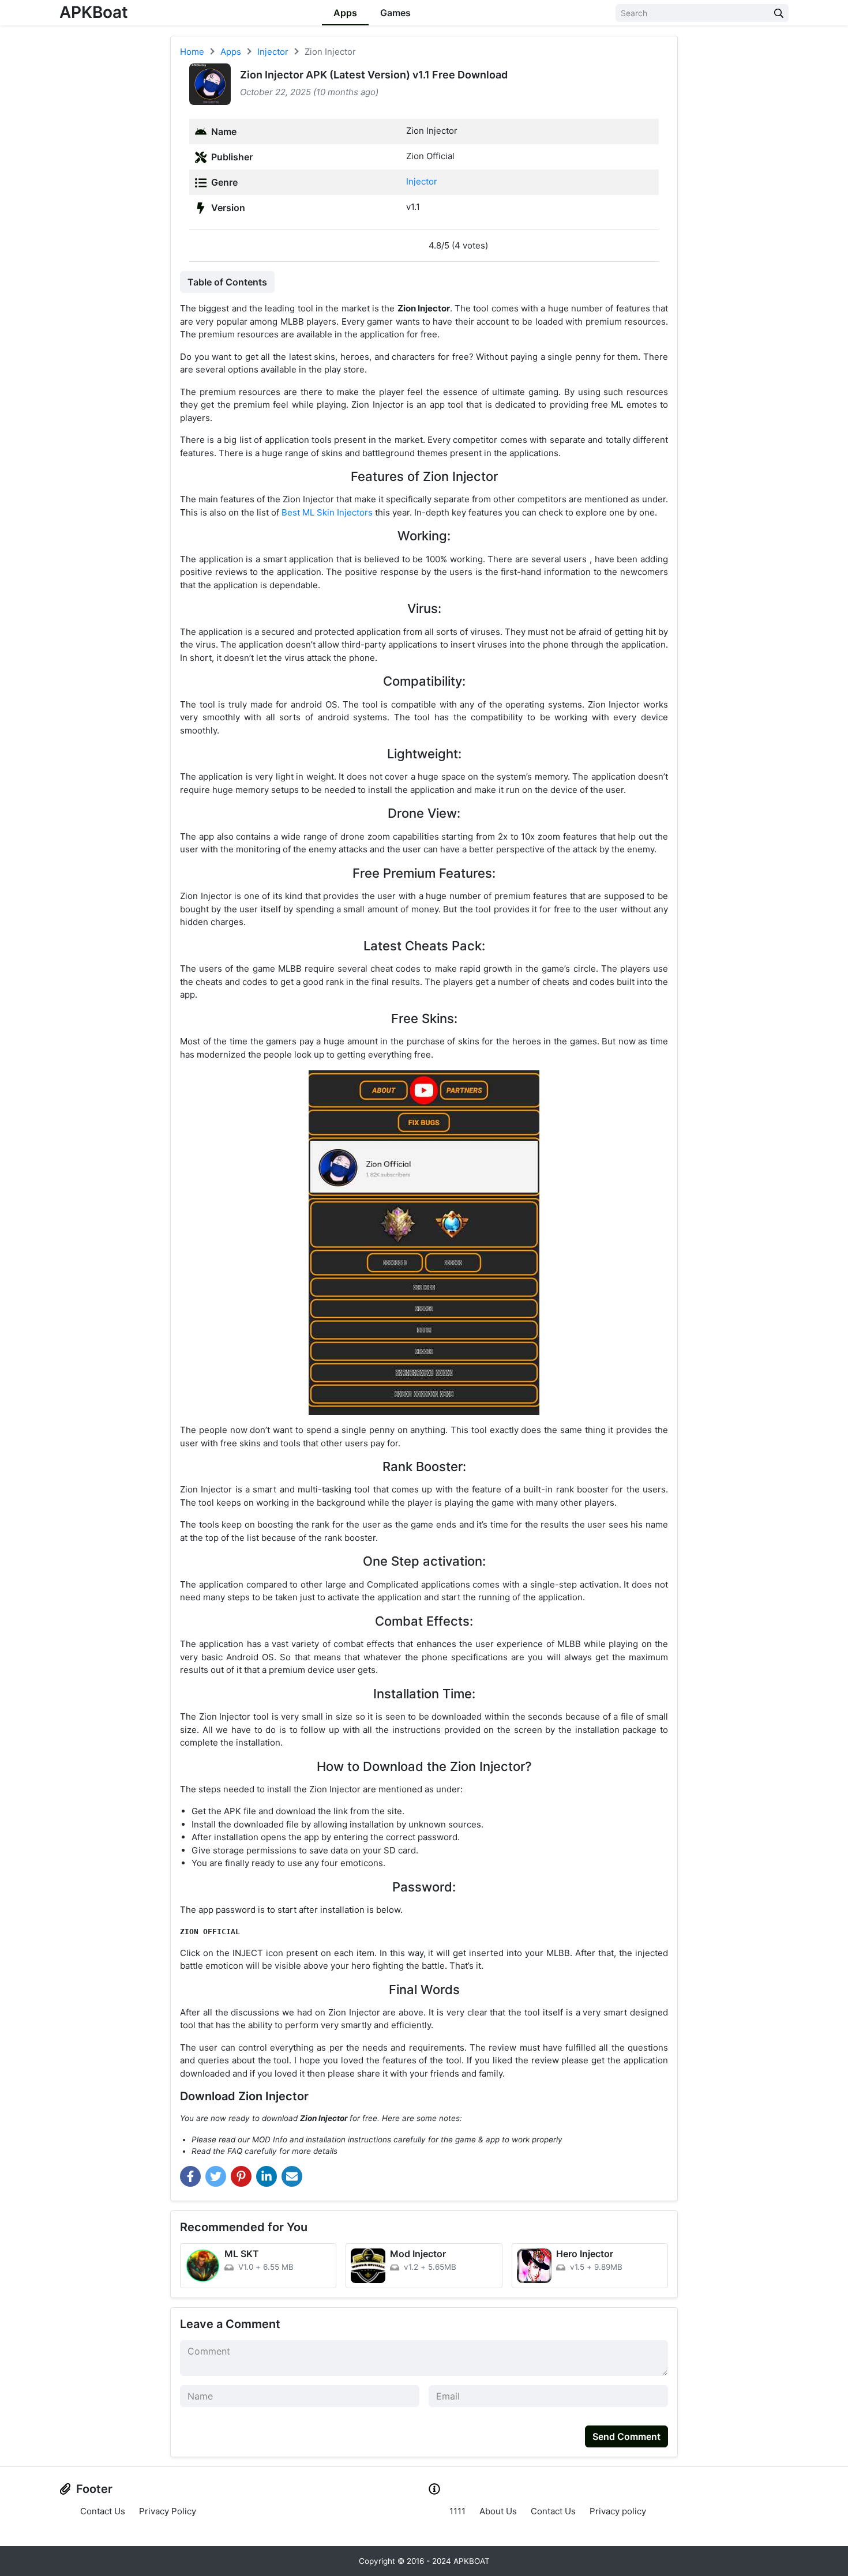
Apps (345, 13)
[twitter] (216, 2176)
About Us (498, 2511)
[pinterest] (241, 2176)
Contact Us (103, 2511)
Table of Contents (227, 282)
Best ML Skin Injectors (327, 512)
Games (395, 13)
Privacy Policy (168, 2511)
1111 (457, 2511)
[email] (292, 2176)
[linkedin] (267, 2176)
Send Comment (626, 2436)
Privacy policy (618, 2511)
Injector (422, 181)
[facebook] (190, 2176)
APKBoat (94, 12)
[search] (779, 13)
